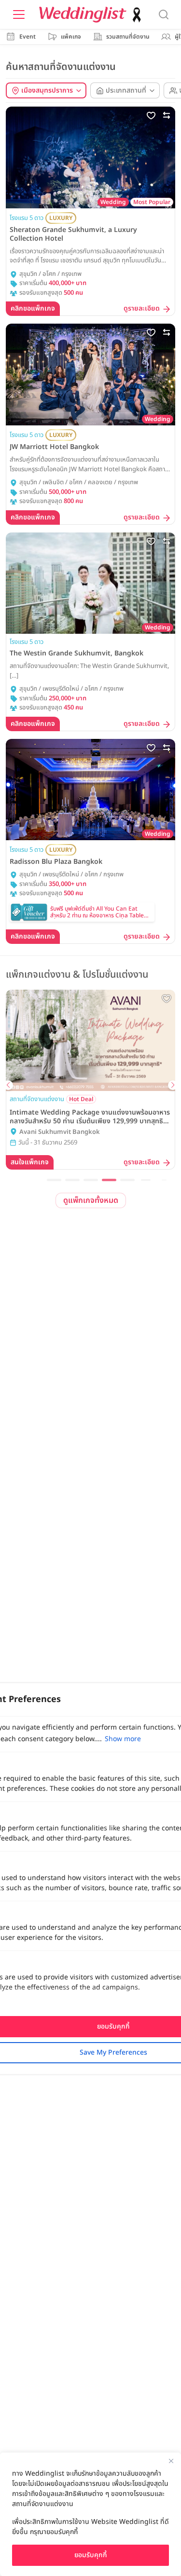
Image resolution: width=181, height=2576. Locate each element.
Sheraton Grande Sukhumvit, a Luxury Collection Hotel (73, 234)
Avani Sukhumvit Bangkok (60, 1132)
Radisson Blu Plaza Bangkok (56, 862)
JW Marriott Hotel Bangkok (54, 447)
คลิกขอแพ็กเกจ (33, 308)
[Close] (171, 2461)
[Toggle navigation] (19, 14)
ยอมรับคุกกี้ (91, 2555)
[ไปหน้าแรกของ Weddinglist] (92, 15)
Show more (123, 1739)
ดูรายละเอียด (142, 309)
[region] (90, 2514)
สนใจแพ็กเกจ (30, 1162)
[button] (54, 1180)
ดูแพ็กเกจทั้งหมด (91, 1200)
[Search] (164, 14)
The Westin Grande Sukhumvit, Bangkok (77, 654)
